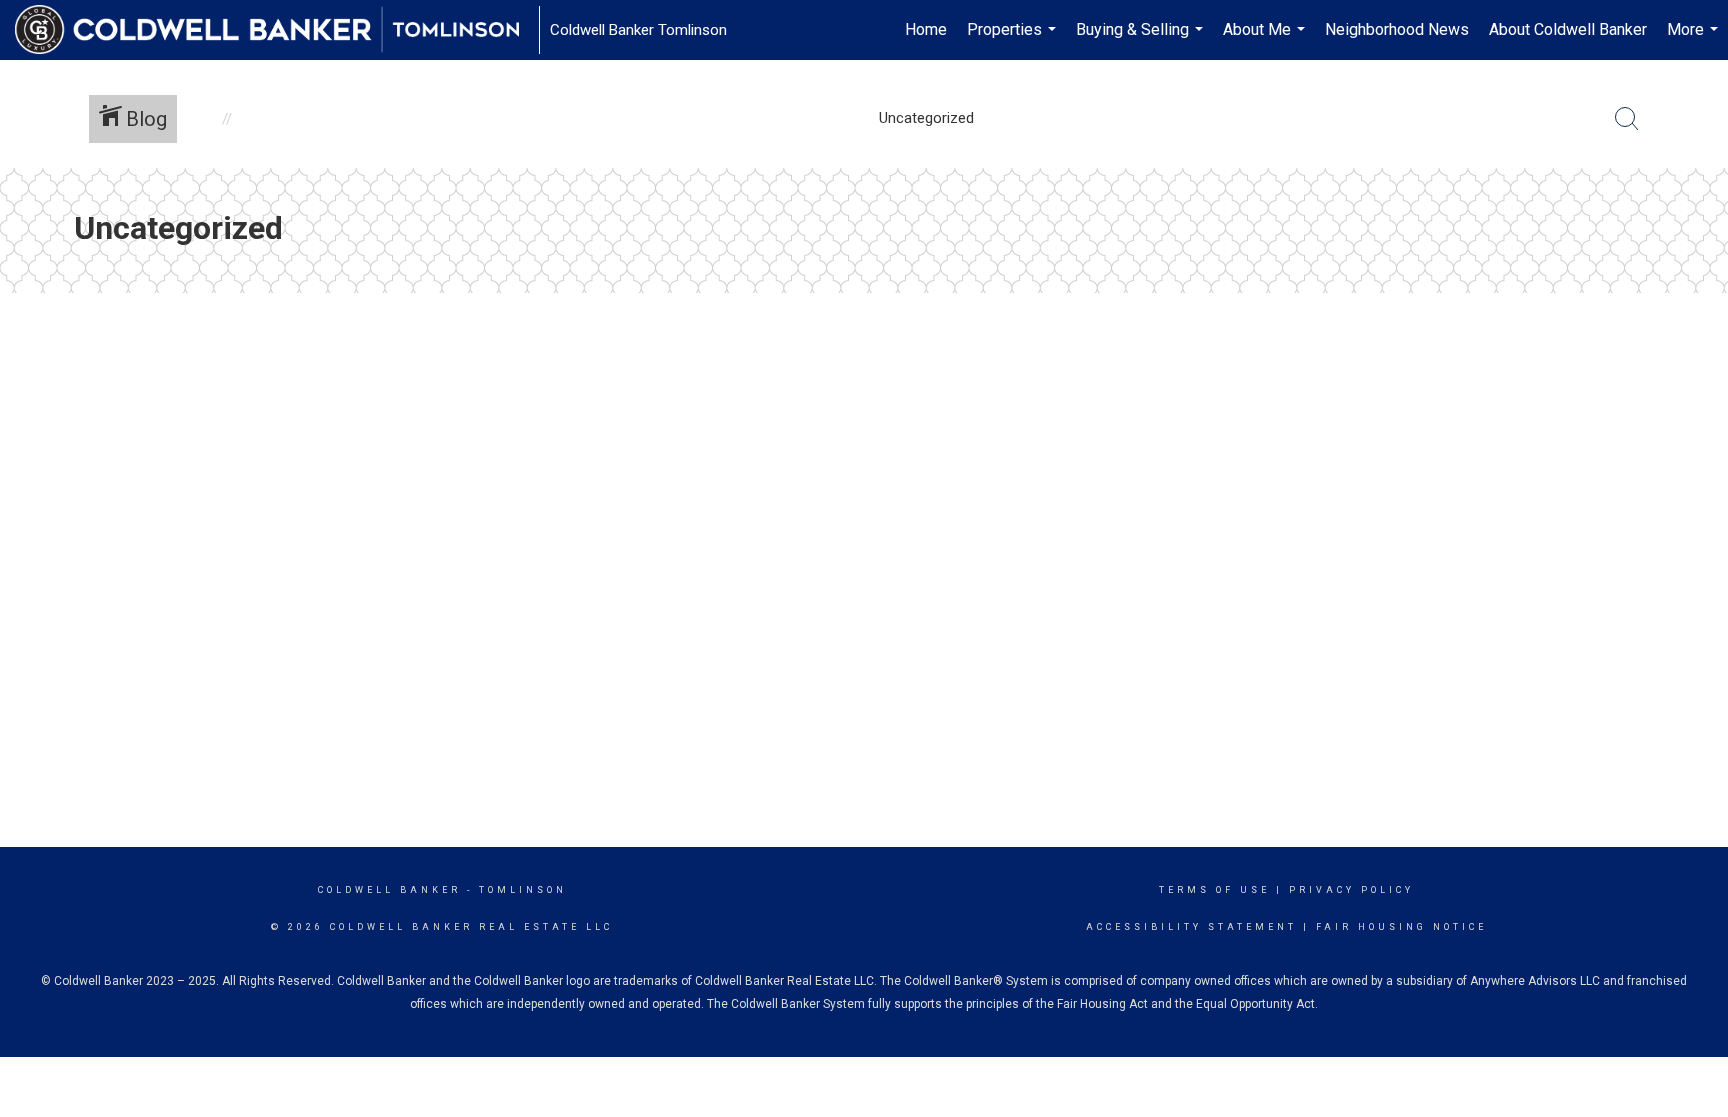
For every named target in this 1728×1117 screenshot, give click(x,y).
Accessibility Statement (1191, 927)
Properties (1014, 40)
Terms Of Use (1214, 890)
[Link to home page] (277, 30)
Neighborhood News (1397, 29)
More (1695, 40)
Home (926, 29)
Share (1696, 338)
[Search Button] (1627, 119)
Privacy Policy (1351, 890)
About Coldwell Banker (1568, 29)
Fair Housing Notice (1401, 927)
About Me (1266, 40)
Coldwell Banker (389, 890)
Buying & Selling (1142, 40)
